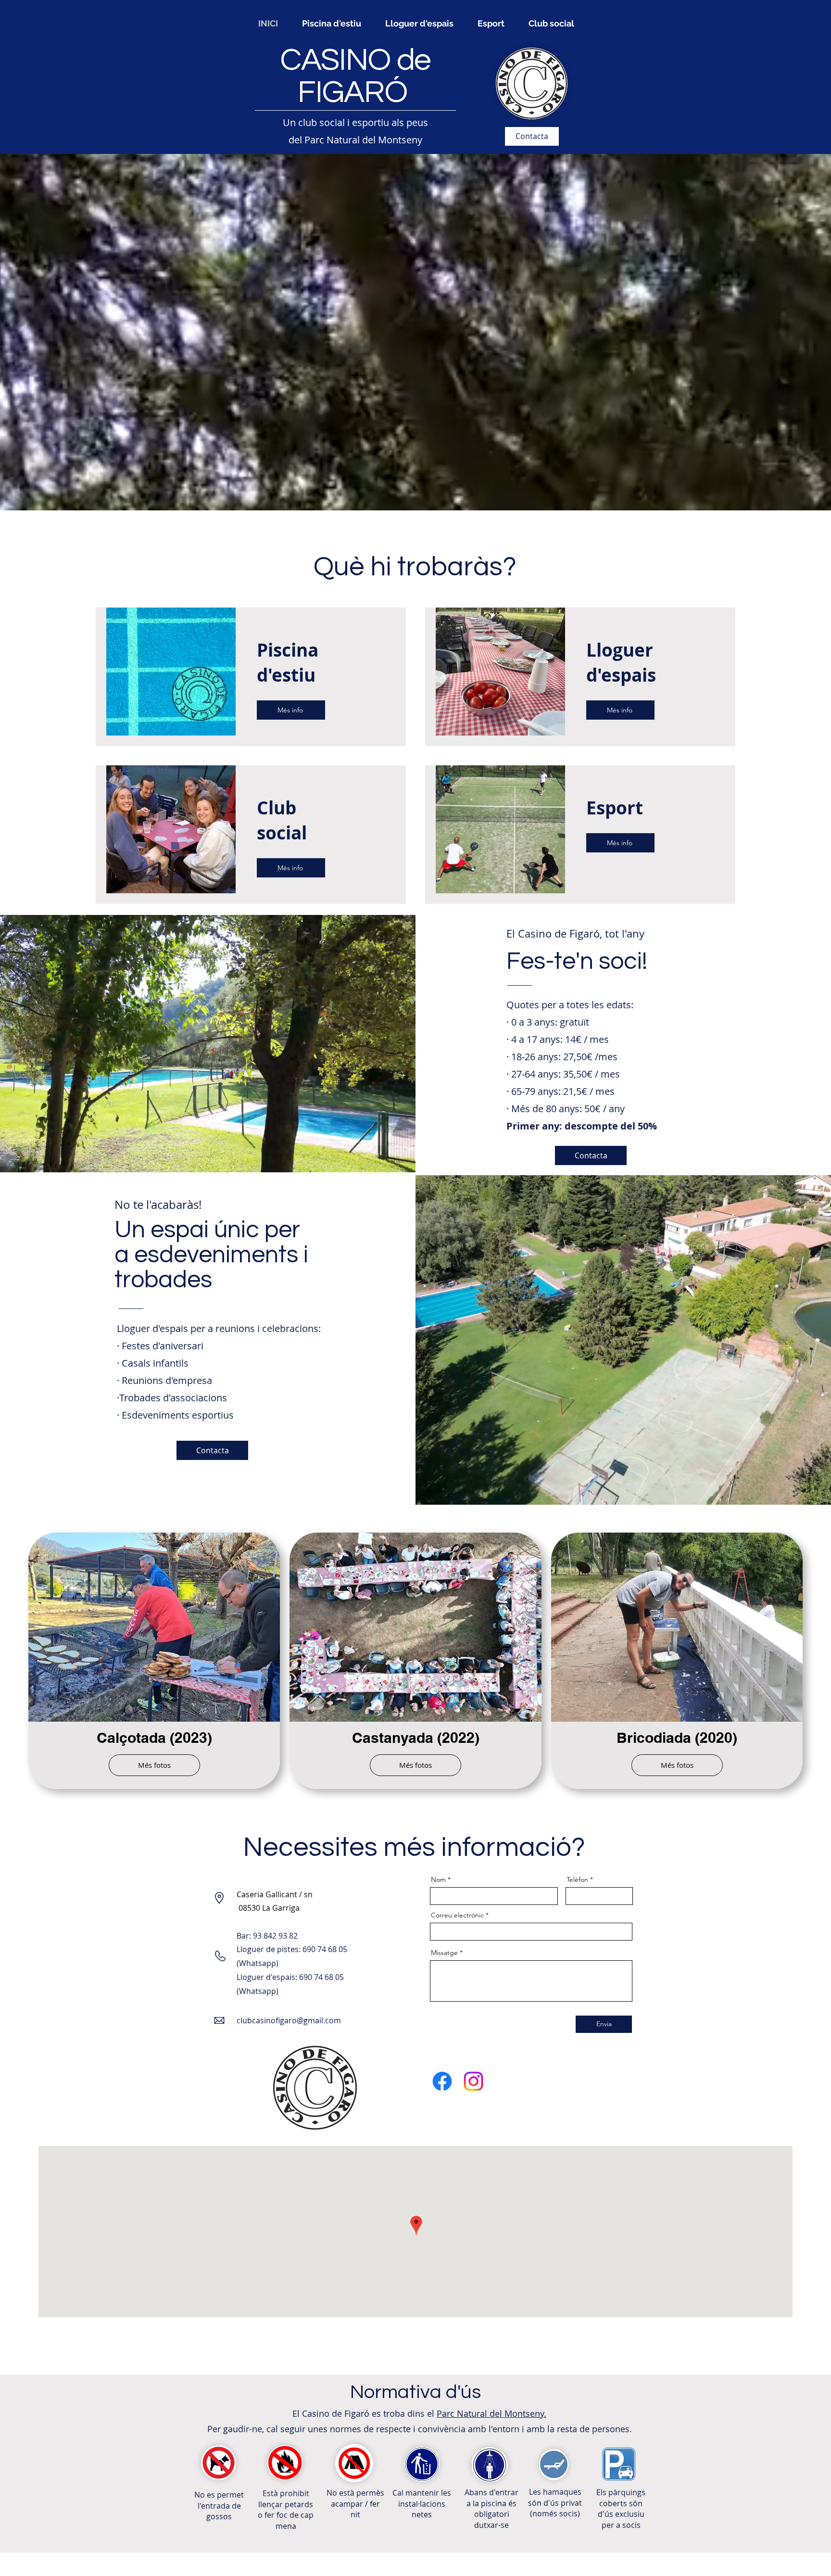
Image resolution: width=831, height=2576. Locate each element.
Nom (438, 1879)
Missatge (444, 1953)
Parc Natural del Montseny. (491, 2413)
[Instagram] (473, 2081)
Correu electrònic (457, 1915)
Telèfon (577, 1879)
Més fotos (154, 1765)
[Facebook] (442, 2081)
